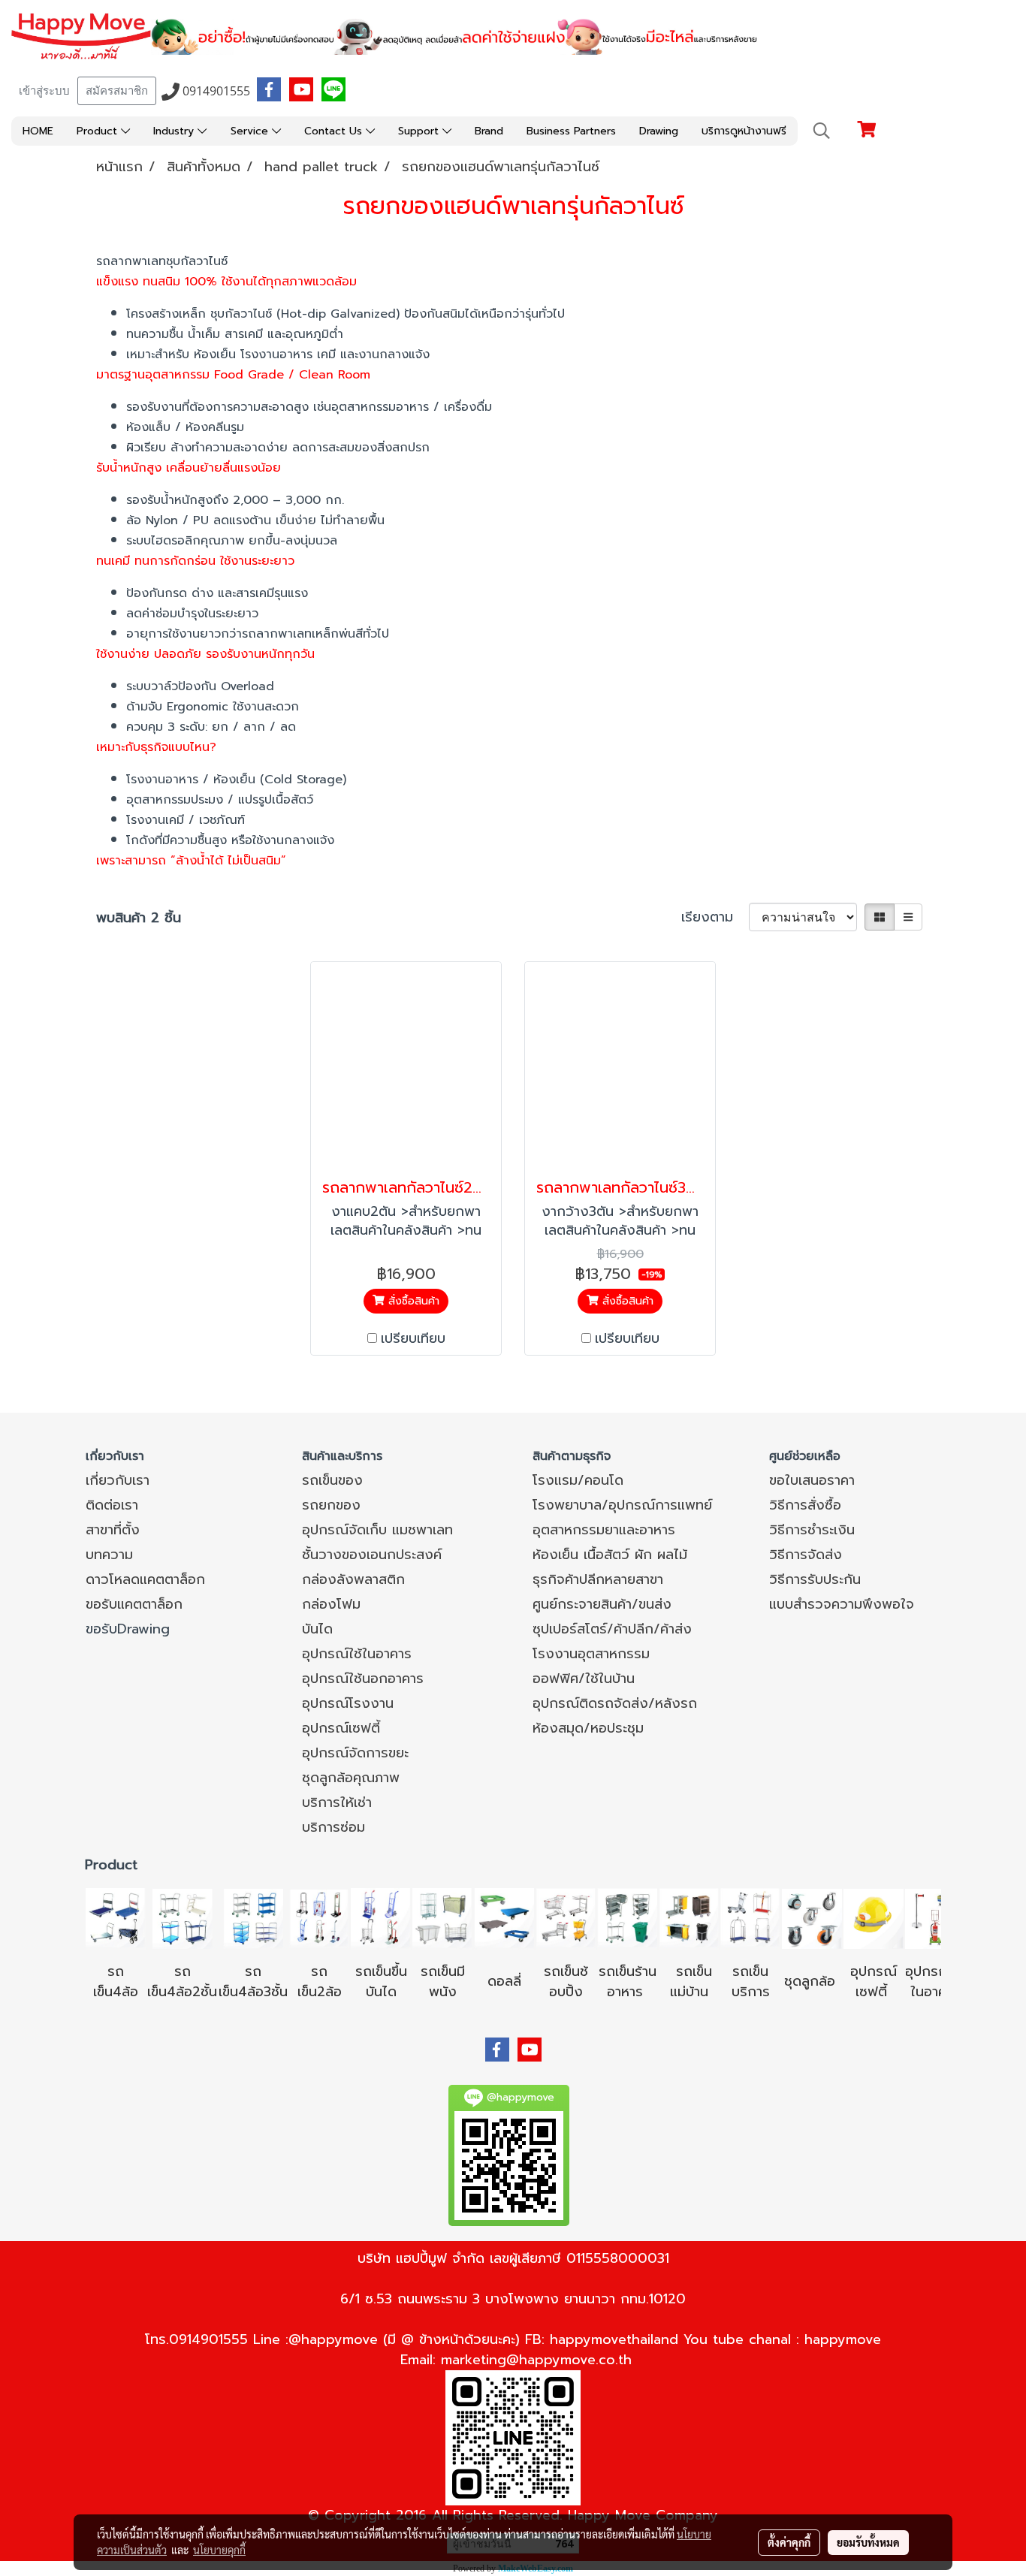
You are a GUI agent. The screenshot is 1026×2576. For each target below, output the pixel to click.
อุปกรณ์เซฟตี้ (341, 1728)
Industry (175, 131)
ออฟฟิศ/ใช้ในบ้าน (584, 1679)
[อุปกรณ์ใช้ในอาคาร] (890, 1992)
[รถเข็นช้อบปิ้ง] (566, 1917)
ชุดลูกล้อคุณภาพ (351, 1778)
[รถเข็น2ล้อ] (319, 1917)
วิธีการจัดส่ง (806, 1555)
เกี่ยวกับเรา (118, 1480)
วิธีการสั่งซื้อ (805, 1505)
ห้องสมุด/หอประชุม (588, 1728)
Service (251, 131)
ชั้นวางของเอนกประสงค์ (372, 1555)
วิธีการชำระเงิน (812, 1530)
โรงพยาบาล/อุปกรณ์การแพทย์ (622, 1505)
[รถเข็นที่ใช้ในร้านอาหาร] (627, 1917)
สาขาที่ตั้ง (113, 1530)
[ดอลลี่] (504, 1917)
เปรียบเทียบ (413, 1339)
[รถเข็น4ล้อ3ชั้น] (253, 1917)
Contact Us (335, 131)
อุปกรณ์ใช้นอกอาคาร (363, 1679)
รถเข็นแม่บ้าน (691, 1982)
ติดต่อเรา (112, 1505)
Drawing (659, 131)
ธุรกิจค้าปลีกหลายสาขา (598, 1579)
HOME (38, 131)
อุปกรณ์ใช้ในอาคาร (357, 1654)
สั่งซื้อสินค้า (412, 1301)
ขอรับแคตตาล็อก (134, 1604)
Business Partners (571, 131)
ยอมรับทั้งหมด (868, 2542)
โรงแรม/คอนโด (578, 1480)
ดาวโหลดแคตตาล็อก (145, 1579)
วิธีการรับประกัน (815, 1579)
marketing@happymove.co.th (536, 2360)
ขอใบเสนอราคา (812, 1480)
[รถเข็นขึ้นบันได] (381, 1917)
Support (420, 131)
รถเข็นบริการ (751, 1982)
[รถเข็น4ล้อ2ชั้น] (183, 1917)
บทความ (109, 1555)
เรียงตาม (715, 917)
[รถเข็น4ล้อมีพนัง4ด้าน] (442, 1917)
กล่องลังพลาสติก (353, 1579)
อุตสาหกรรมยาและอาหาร (604, 1530)
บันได (317, 1629)
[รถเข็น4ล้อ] (116, 1917)
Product (99, 131)
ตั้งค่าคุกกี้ (789, 2542)
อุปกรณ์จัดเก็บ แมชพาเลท (377, 1530)
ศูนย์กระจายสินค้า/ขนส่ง (602, 1604)
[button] (822, 131)
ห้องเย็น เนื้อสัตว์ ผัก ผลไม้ (610, 1555)
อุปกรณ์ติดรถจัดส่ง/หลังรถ (615, 1703)
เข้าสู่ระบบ (44, 91)
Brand (489, 131)
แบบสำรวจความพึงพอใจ (842, 1604)
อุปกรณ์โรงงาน (348, 1703)
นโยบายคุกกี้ (219, 2550)
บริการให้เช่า (337, 1802)
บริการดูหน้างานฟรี (744, 131)
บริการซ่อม (333, 1827)
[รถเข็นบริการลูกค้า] (750, 1917)
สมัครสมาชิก (117, 91)
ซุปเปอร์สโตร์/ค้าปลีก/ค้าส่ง (612, 1629)
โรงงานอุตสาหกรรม (591, 1654)
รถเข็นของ (332, 1480)
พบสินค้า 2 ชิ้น (139, 918)
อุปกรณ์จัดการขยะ (355, 1753)
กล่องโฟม (331, 1604)
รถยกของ (331, 1505)
